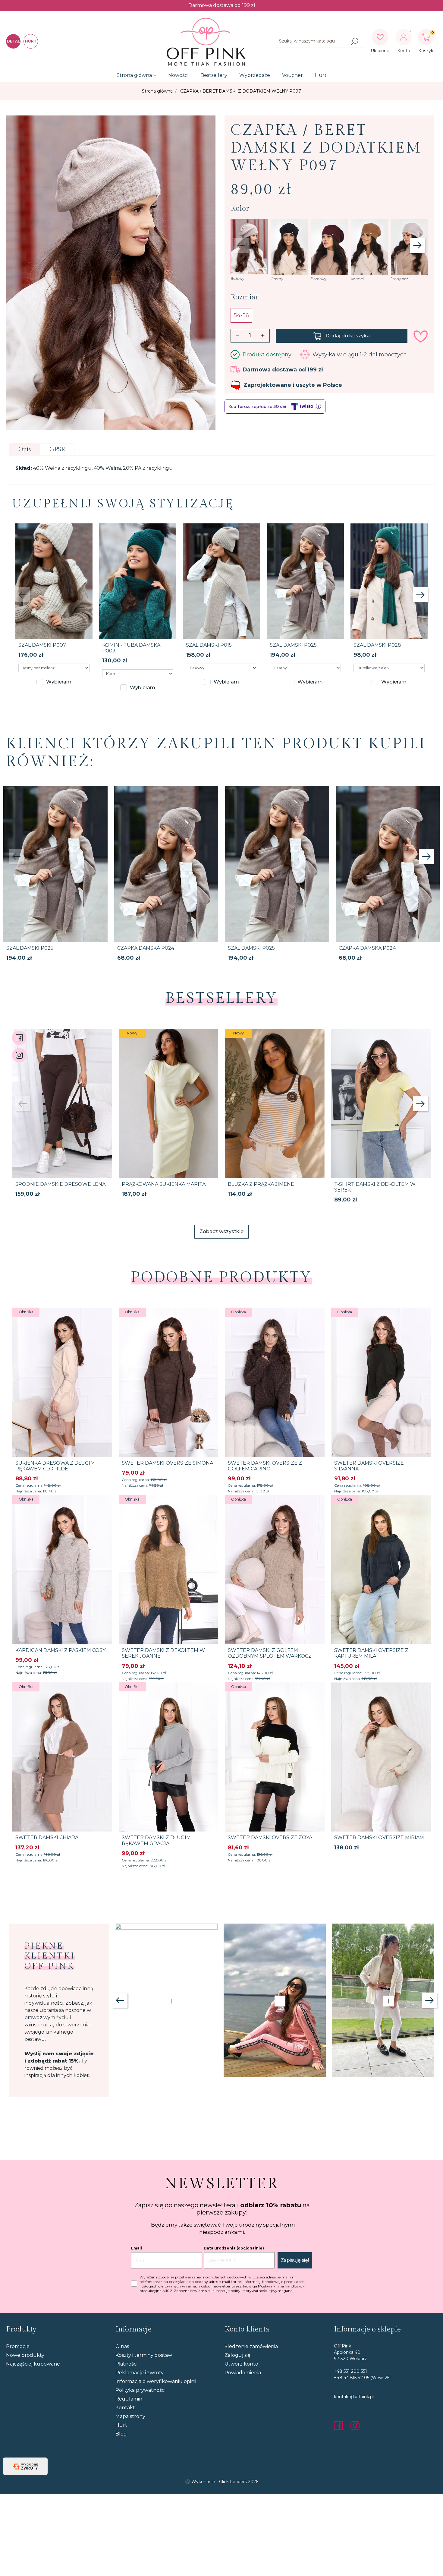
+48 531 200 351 (350, 2371)
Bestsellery (214, 75)
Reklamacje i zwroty (140, 2373)
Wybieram (59, 682)
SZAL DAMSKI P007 (42, 645)
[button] (426, 37)
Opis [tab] (25, 450)
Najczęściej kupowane (33, 2364)
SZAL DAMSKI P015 (209, 645)
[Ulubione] (380, 37)
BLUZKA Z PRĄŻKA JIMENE (261, 1184)
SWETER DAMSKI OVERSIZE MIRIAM (379, 1837)
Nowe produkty (25, 2355)
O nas (122, 2346)
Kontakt (125, 2408)
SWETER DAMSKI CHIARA (47, 1837)
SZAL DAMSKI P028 (377, 645)
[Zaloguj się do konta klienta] (404, 37)
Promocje (18, 2346)
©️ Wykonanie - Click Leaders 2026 (222, 2482)
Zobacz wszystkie (222, 1231)
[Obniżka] (62, 1382)
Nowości (178, 75)
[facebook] (340, 2426)
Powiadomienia (243, 2373)
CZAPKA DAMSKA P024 (146, 948)
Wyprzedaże (255, 75)
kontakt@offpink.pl (354, 2397)
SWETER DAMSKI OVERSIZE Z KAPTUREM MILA (371, 1653)
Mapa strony (130, 2416)
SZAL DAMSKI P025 (293, 645)
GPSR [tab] (57, 450)
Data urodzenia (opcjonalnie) (234, 2248)
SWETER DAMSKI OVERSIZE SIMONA (167, 1463)
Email (137, 2248)
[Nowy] (169, 1103)
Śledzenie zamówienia (251, 2346)
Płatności (126, 2364)
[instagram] (355, 2426)
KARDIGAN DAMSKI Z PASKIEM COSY (60, 1650)
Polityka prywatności (140, 2390)
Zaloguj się (237, 2355)
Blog (121, 2434)
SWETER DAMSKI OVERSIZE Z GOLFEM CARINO (265, 1466)
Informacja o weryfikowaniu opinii (156, 2381)
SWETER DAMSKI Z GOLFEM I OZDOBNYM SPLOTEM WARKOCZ (270, 1653)
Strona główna (134, 75)
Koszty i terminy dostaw (144, 2355)
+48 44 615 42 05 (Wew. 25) (362, 2378)
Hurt (321, 75)
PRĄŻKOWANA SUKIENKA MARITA (164, 1184)
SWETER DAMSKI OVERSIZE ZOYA (270, 1837)
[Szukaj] (355, 41)
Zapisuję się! (295, 2260)
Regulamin (129, 2399)
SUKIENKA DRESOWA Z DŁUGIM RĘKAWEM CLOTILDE (55, 1466)
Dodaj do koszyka (348, 336)
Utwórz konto (241, 2364)
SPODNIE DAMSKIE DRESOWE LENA (60, 1184)
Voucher (292, 75)
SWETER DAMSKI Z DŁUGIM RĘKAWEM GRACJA (156, 1840)
